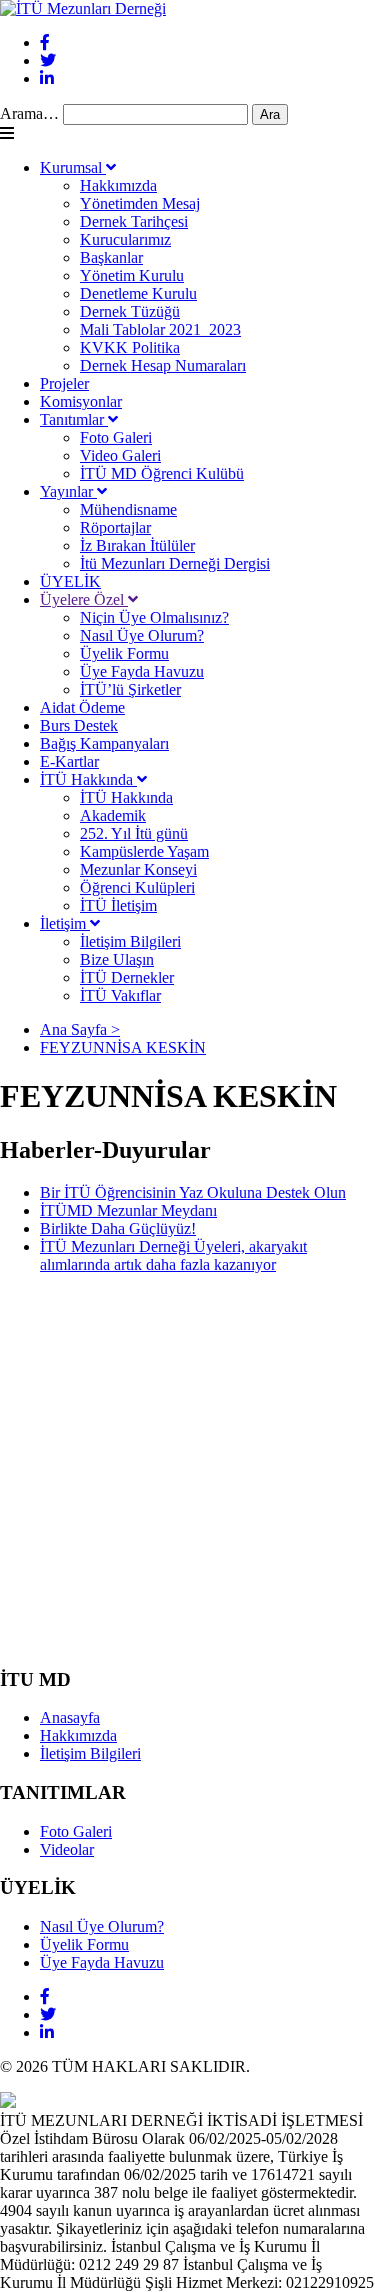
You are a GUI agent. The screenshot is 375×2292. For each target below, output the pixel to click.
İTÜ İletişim (118, 905)
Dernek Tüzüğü (130, 311)
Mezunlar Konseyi (138, 869)
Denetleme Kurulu (138, 293)
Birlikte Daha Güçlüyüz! (118, 1228)
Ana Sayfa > (80, 1029)
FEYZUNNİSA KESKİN (123, 1047)
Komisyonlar (81, 401)
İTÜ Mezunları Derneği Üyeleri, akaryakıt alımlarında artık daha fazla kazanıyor (173, 1255)
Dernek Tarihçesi (134, 221)
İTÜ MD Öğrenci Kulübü (162, 473)
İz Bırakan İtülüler (137, 545)
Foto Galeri (116, 437)
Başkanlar (111, 257)
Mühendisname (128, 509)
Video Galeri (120, 455)
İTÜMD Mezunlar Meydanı (128, 1210)
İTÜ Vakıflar (120, 995)
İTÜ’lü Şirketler (130, 689)
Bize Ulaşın (117, 959)
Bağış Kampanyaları (104, 743)
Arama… (29, 113)
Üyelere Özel (84, 599)
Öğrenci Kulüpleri (137, 887)
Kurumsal (73, 167)
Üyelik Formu (124, 653)
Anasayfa (70, 1717)
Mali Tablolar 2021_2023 (160, 329)
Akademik (113, 815)
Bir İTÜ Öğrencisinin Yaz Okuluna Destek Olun (193, 1192)
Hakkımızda (118, 185)
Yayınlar (68, 491)
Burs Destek (79, 725)
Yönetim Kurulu (132, 275)
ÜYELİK (70, 581)
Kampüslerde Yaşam (144, 851)
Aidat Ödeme (82, 707)
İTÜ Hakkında (88, 779)
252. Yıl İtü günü (134, 833)
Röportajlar (115, 527)
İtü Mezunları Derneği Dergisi (175, 563)
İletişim (65, 923)
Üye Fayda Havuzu (142, 671)
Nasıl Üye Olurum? (142, 635)
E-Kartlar (69, 761)
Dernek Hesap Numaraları (163, 365)
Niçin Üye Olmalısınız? (154, 617)
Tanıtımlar (74, 419)
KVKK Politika (130, 347)
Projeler (64, 383)
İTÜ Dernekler (127, 977)
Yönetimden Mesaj (140, 203)
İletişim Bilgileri (130, 941)
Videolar (67, 1849)
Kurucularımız (125, 239)
